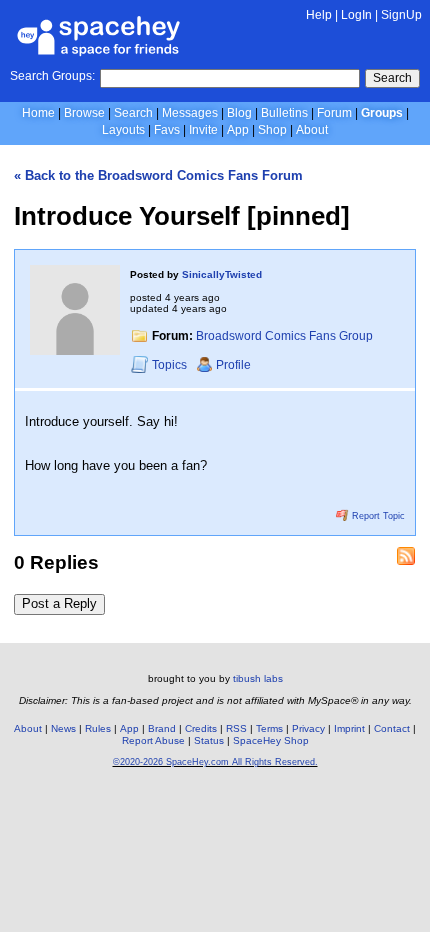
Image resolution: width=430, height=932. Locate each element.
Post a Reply (59, 603)
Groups (382, 113)
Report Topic (377, 516)
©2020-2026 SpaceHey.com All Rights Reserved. (215, 762)
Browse (84, 113)
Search (392, 78)
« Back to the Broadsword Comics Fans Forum (158, 175)
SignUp (401, 15)
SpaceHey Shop (271, 740)
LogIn (356, 15)
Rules (98, 728)
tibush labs (258, 678)
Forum (334, 113)
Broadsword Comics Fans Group (284, 336)
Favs (167, 130)
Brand (162, 728)
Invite (203, 130)
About (312, 130)
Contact (392, 728)
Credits (201, 728)
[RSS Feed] (406, 556)
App (238, 130)
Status (209, 740)
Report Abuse (153, 740)
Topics (171, 365)
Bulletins (284, 113)
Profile (233, 365)
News (63, 728)
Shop (272, 130)
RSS (236, 728)
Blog (239, 113)
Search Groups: (52, 76)
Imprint (349, 728)
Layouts (123, 130)
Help (319, 15)
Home (38, 113)
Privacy (308, 728)
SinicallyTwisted (222, 274)
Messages (190, 113)
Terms (269, 728)
